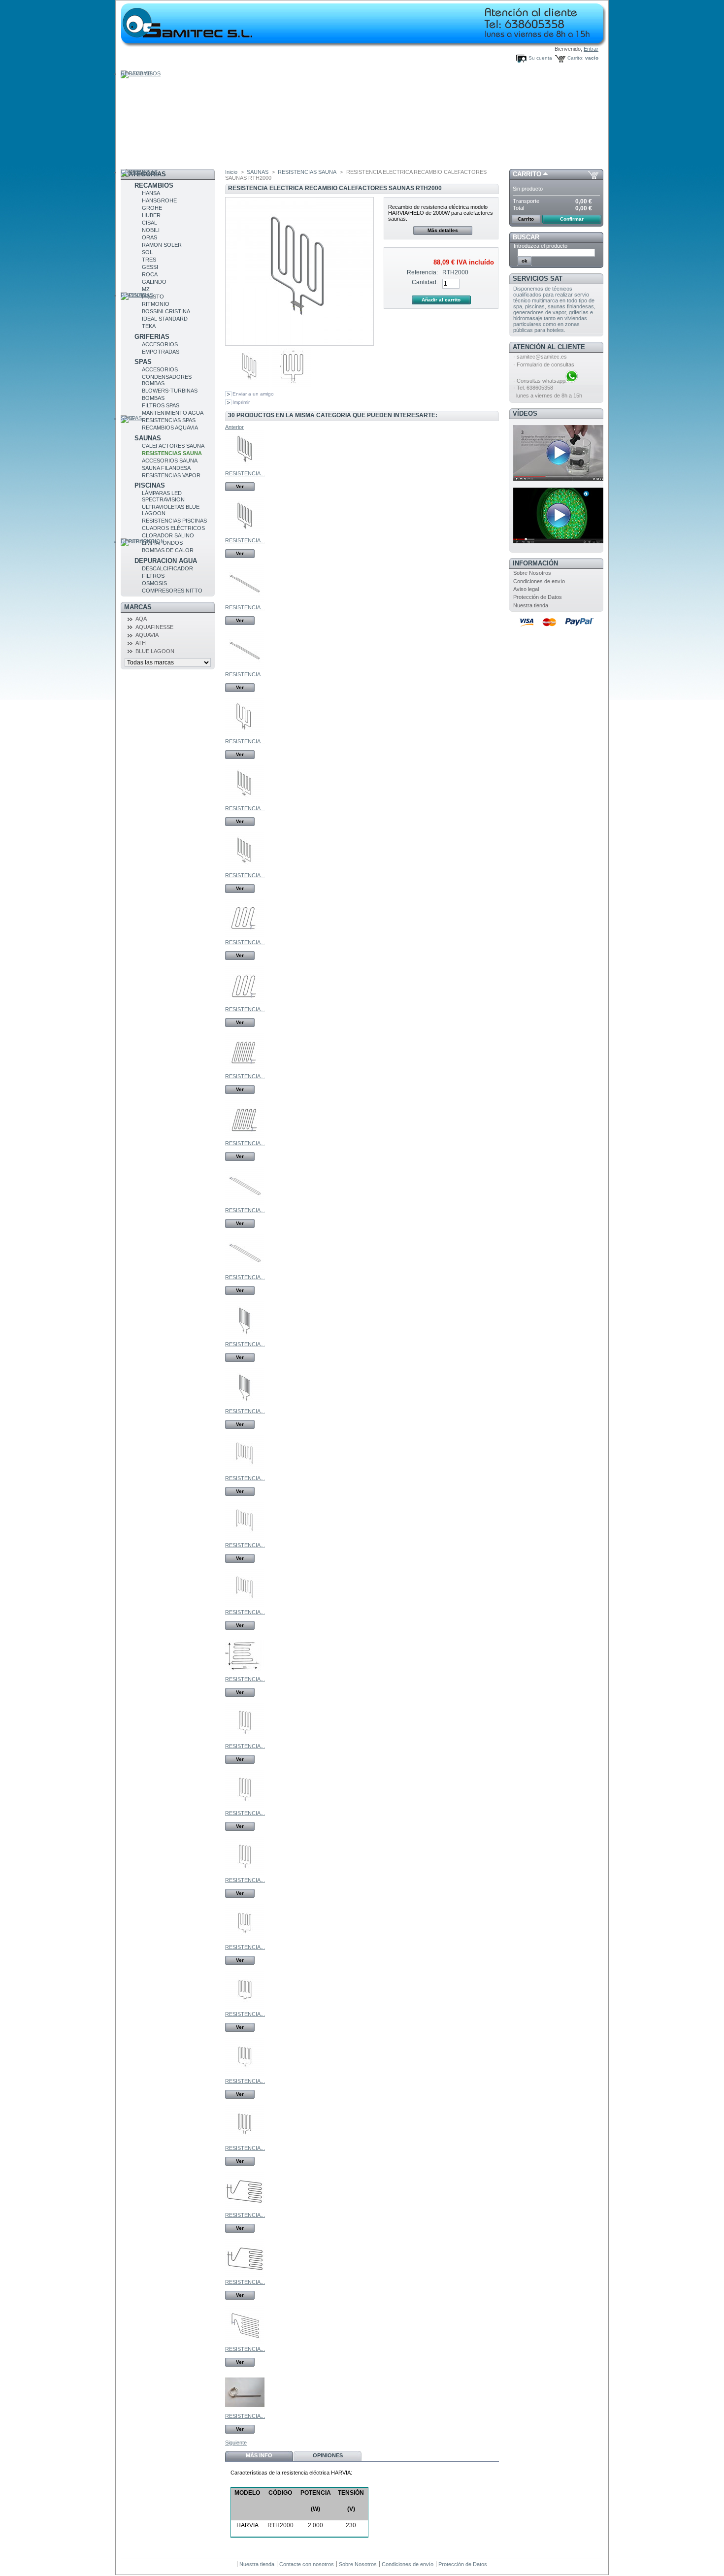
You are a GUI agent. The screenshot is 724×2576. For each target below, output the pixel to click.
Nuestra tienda (531, 605)
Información (535, 563)
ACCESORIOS (160, 344)
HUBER (151, 215)
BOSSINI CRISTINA (166, 311)
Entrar (591, 49)
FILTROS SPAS (161, 405)
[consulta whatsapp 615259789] (572, 381)
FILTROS (153, 576)
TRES (149, 260)
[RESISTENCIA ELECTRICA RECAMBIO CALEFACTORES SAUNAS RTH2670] (245, 802)
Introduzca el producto (541, 246)
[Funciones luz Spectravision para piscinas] (559, 541)
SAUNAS (148, 438)
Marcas (138, 607)
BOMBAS (153, 398)
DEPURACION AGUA (166, 561)
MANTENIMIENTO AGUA (173, 413)
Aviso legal (526, 589)
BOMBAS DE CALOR (168, 550)
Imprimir (241, 402)
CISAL (149, 223)
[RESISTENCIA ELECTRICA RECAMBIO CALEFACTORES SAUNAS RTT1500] (245, 1472)
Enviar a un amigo (253, 394)
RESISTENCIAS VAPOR (171, 475)
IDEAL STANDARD (165, 319)
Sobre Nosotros (532, 573)
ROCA (150, 274)
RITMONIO (156, 304)
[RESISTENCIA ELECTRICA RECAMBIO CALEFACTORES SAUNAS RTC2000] (245, 1405)
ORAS (149, 237)
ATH (141, 643)
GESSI (150, 267)
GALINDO (154, 282)
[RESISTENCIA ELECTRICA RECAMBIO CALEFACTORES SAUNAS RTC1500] (245, 1338)
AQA (141, 619)
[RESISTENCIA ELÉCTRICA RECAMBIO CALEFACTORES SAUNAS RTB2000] (245, 668)
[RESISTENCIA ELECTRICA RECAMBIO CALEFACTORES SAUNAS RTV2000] (245, 1003)
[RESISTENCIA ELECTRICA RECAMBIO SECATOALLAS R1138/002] (245, 2410)
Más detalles (443, 230)
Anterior (234, 427)
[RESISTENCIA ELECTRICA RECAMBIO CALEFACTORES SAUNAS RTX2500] (245, 2008)
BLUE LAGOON (155, 651)
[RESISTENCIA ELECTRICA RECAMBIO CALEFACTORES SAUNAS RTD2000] (245, 1271)
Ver (240, 486)
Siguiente (236, 2443)
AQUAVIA (147, 635)
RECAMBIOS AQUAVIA (170, 428)
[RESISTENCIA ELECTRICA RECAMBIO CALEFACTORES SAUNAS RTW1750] (245, 1807)
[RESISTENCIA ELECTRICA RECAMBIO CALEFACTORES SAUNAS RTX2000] (245, 1941)
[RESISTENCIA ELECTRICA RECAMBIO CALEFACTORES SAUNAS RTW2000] (245, 1874)
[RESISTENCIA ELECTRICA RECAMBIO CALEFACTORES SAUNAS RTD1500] (245, 1204)
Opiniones (328, 2455)
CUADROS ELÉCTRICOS (173, 528)
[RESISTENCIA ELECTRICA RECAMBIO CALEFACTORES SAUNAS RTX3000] (245, 2142)
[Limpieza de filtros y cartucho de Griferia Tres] (559, 479)
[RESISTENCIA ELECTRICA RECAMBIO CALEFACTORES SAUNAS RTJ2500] (245, 2343)
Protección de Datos (538, 597)
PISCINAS (150, 485)
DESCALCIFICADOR (167, 568)
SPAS (143, 362)
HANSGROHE (159, 200)
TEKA (149, 326)
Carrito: (576, 58)
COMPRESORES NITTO (172, 591)
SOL (147, 252)
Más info (259, 2455)
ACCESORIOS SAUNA (170, 461)
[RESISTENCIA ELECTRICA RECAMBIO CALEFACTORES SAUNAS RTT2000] (245, 1539)
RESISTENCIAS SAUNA (172, 453)
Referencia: (422, 272)
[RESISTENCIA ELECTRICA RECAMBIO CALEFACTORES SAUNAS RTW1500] (245, 1740)
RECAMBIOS (154, 185)
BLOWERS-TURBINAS (170, 391)
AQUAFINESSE (154, 627)
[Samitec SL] (208, 20)
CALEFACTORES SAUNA (173, 446)
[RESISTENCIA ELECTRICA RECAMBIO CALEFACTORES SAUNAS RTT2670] (245, 1606)
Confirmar (572, 219)
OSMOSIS (154, 583)
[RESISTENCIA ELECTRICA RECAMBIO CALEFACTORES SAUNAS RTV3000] (245, 1137)
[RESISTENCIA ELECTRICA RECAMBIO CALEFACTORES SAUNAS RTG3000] (245, 2276)
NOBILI (151, 230)
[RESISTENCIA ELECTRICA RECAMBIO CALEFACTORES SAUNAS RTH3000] (245, 869)
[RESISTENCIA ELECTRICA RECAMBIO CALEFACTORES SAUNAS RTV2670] (245, 1070)
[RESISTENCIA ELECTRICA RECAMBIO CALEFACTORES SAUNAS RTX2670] (245, 2075)
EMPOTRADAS (161, 352)
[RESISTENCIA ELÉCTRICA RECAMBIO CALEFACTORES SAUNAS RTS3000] (245, 534)
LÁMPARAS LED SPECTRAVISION (163, 496)
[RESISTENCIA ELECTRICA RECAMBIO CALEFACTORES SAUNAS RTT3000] (245, 1673)
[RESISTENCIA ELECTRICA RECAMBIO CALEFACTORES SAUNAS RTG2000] (245, 2209)
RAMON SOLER (162, 245)
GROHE (152, 208)
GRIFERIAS (152, 337)
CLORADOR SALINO (168, 535)
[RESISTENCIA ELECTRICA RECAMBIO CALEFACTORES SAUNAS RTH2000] (250, 386)
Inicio (231, 172)
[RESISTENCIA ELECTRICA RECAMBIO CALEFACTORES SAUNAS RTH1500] (245, 735)
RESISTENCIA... (245, 473)
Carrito (527, 174)
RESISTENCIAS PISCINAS (174, 521)
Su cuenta (540, 58)
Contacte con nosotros (307, 2564)
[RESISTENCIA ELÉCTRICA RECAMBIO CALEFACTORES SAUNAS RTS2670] (245, 467)
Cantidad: (425, 282)
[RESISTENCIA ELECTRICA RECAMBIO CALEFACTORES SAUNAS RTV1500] (245, 936)
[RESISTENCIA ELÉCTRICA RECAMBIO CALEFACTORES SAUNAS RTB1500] (245, 601)
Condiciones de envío (539, 581)
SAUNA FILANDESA (166, 468)
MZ (146, 289)
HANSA (151, 193)
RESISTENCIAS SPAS (169, 420)
